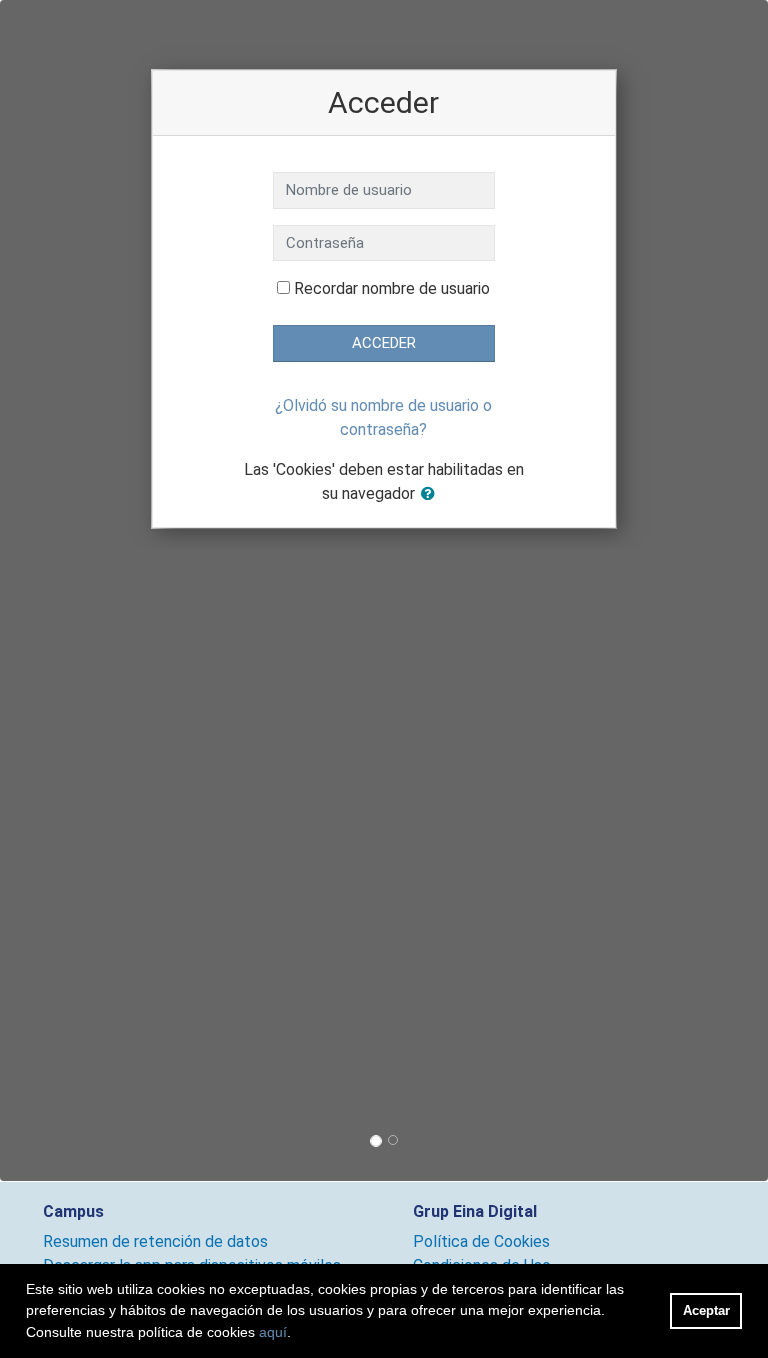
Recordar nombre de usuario (392, 288)
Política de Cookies (481, 1241)
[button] (432, 494)
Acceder (384, 343)
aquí (273, 1332)
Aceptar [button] (706, 1310)
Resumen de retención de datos (155, 1241)
